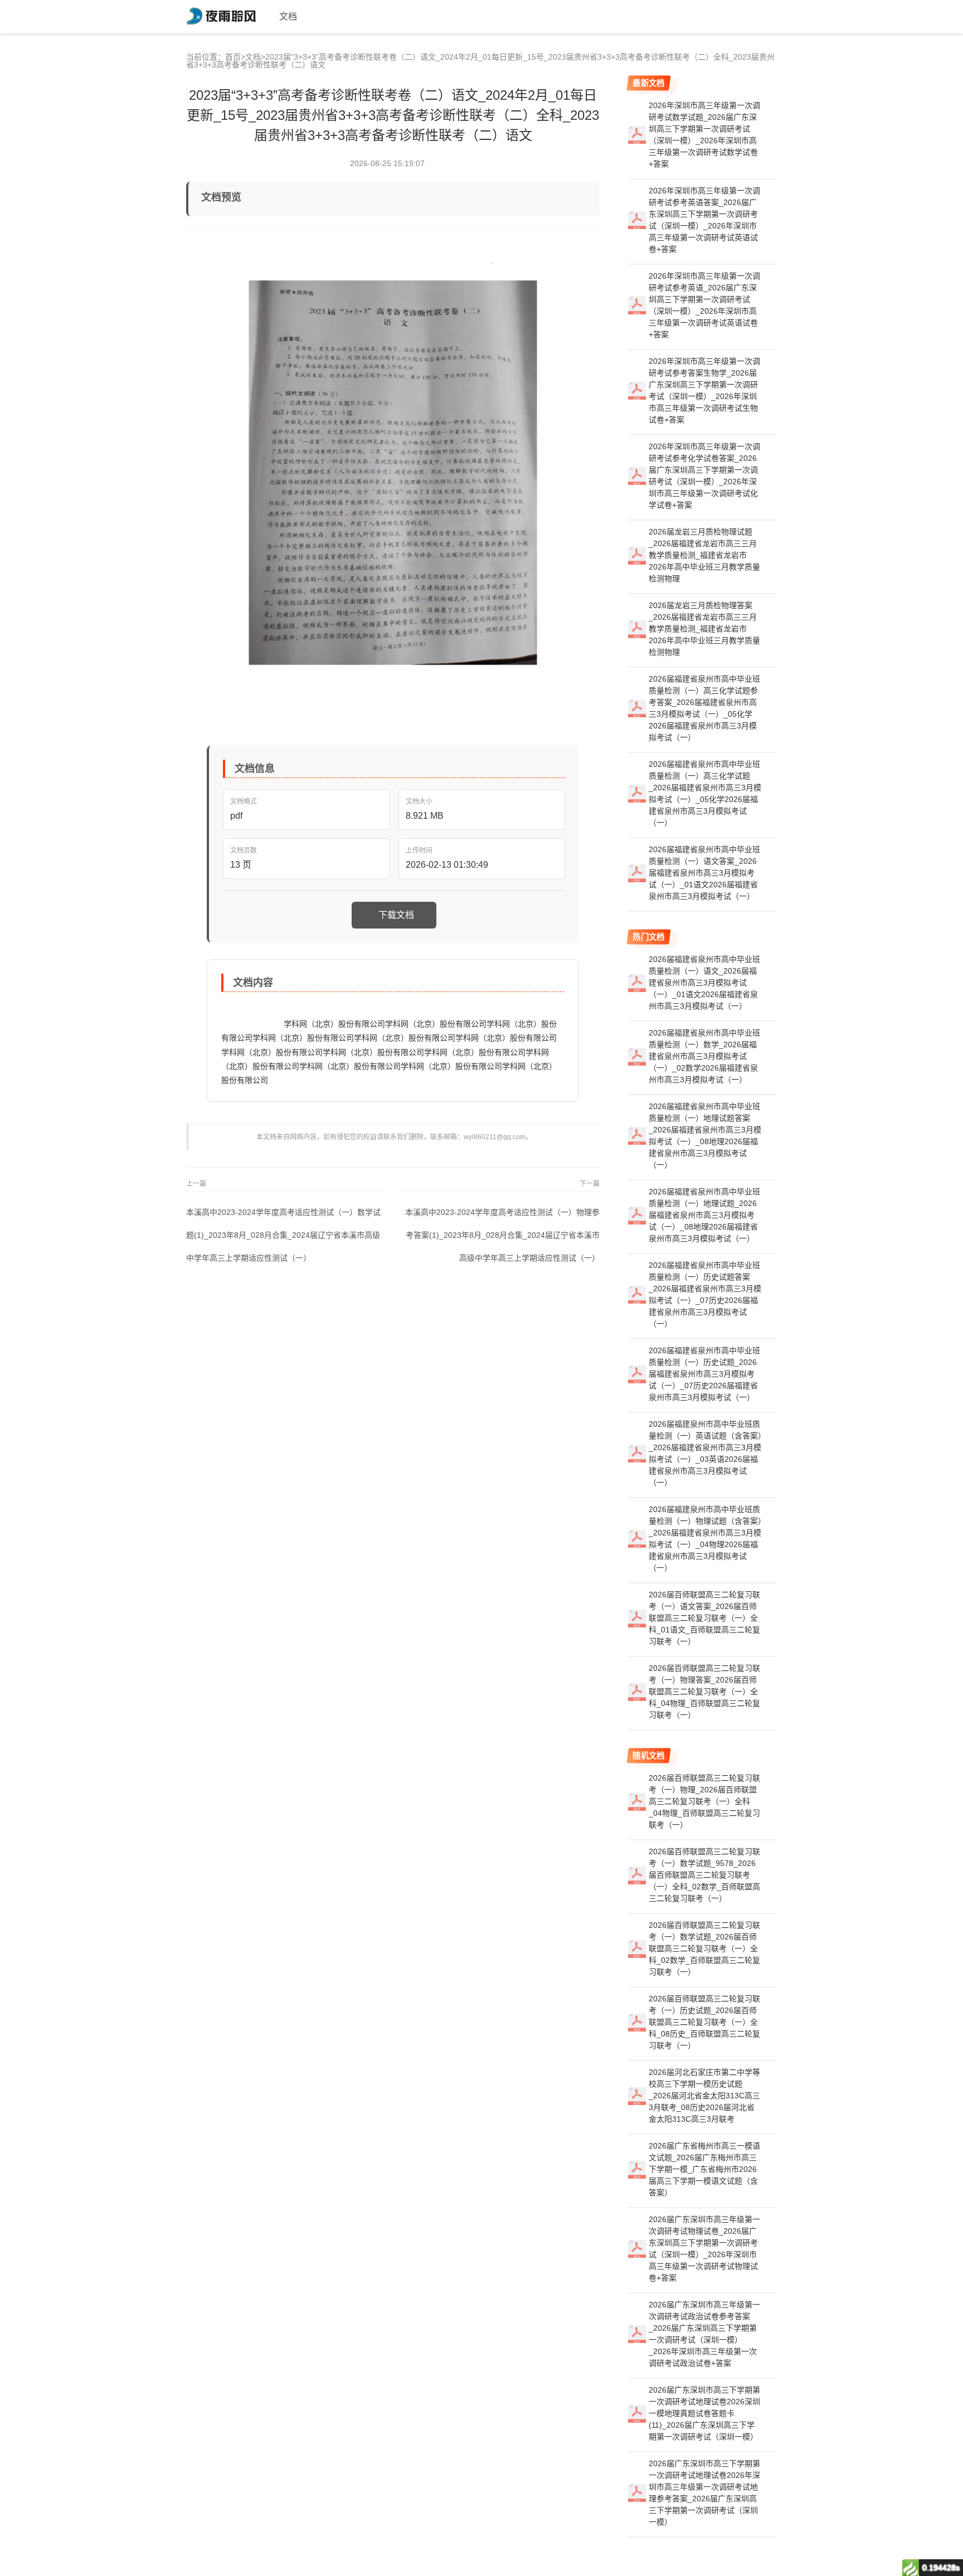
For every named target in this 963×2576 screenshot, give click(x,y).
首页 (233, 57)
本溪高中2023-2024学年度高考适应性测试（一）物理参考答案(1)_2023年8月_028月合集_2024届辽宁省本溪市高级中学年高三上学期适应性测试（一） (502, 1235)
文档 (253, 57)
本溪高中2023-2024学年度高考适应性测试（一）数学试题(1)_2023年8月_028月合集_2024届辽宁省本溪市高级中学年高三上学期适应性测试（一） (283, 1235)
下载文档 (396, 915)
